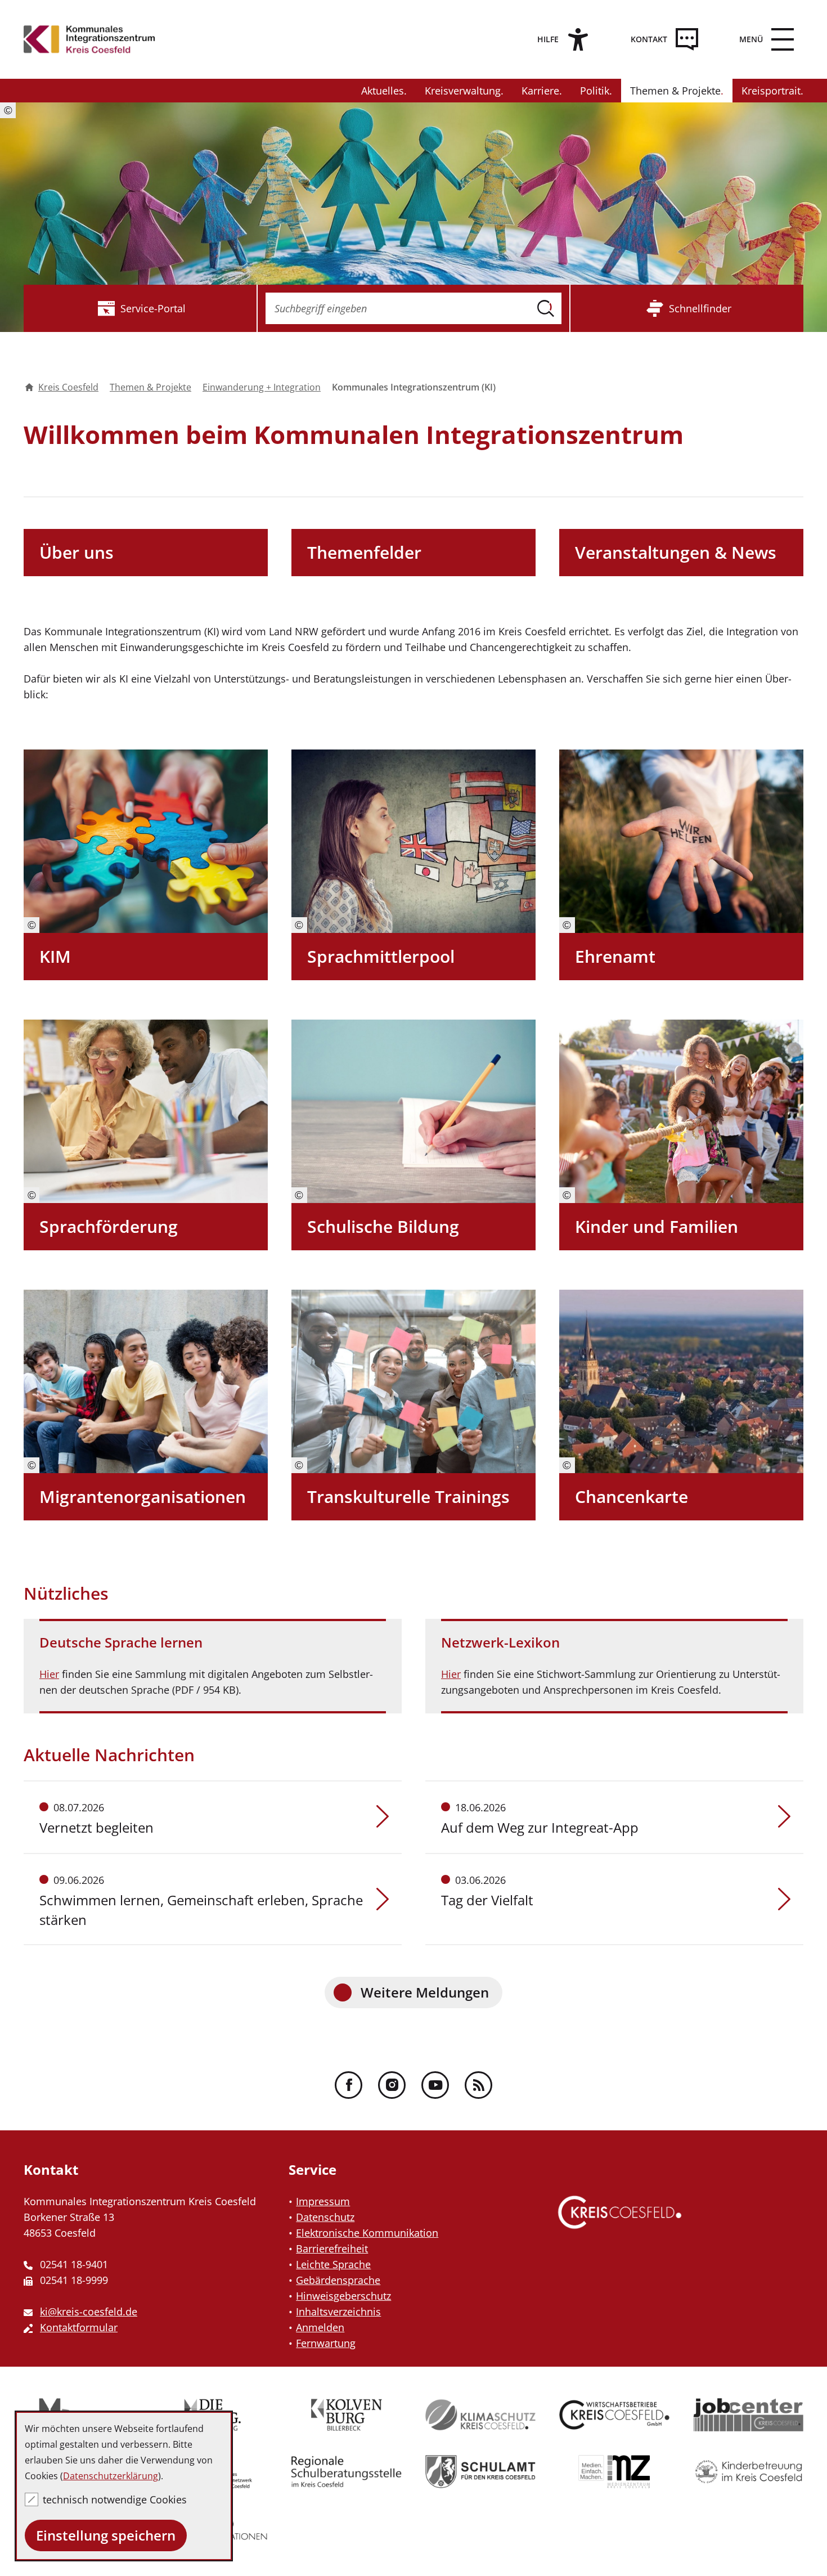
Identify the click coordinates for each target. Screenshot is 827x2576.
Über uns (77, 552)
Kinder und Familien (657, 1226)
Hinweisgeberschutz (343, 2296)
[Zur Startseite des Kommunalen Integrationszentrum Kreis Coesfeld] (89, 39)
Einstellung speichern (106, 2535)
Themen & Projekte (675, 91)
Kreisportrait (771, 91)
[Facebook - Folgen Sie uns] (349, 2085)
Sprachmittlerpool (381, 956)
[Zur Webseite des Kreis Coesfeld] (620, 2223)
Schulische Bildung (383, 1226)
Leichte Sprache (333, 2264)
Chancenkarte (632, 1496)
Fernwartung (326, 2343)
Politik (595, 91)
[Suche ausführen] (546, 308)
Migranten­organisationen (143, 1496)
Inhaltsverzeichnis (338, 2312)
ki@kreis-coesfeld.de (89, 2312)
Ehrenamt (615, 956)
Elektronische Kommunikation (367, 2233)
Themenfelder (364, 552)
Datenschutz (325, 2217)
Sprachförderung (109, 1226)
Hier (49, 1674)
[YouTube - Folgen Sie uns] (435, 2085)
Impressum (323, 2201)
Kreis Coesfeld (68, 387)
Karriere (540, 91)
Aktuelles (383, 91)
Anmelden (320, 2327)
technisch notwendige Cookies (115, 2499)
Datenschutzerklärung (111, 2476)
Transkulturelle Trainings (408, 1496)
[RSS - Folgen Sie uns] (478, 2085)
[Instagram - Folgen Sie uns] (392, 2085)
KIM (55, 956)
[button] (763, 39)
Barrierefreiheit (332, 2249)
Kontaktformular (79, 2327)
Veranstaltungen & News (676, 552)
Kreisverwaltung (463, 91)
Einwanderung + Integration (262, 387)
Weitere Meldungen (425, 1992)
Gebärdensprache (338, 2280)
